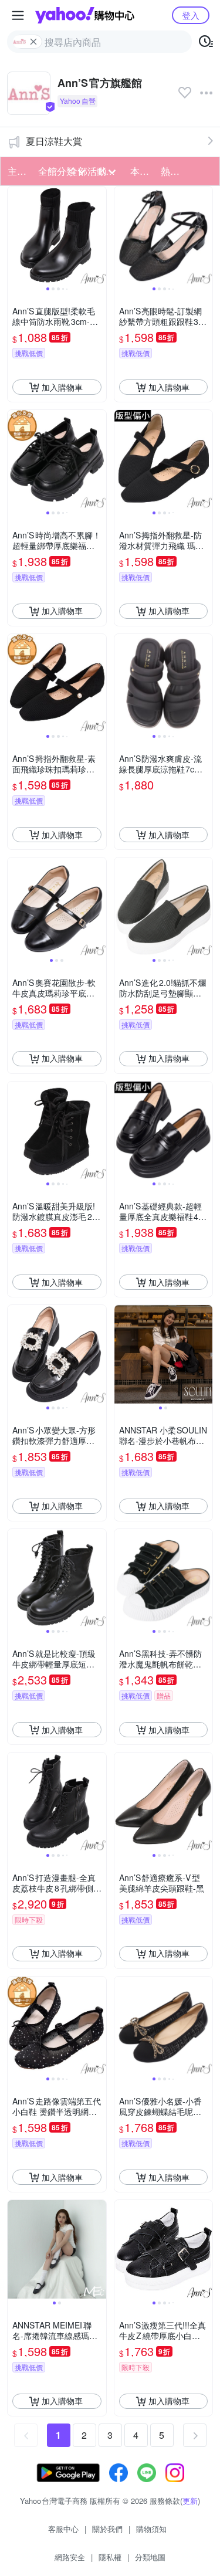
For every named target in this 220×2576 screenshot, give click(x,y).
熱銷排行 (172, 171)
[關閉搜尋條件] (33, 42)
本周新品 (142, 171)
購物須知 (151, 2529)
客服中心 (63, 2529)
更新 (190, 2501)
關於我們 (107, 2529)
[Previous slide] (15, 236)
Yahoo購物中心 (85, 15)
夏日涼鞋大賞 (54, 141)
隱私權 (110, 2557)
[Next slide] (99, 236)
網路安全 (70, 2557)
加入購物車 (62, 387)
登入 (191, 15)
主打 (17, 171)
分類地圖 (150, 2557)
